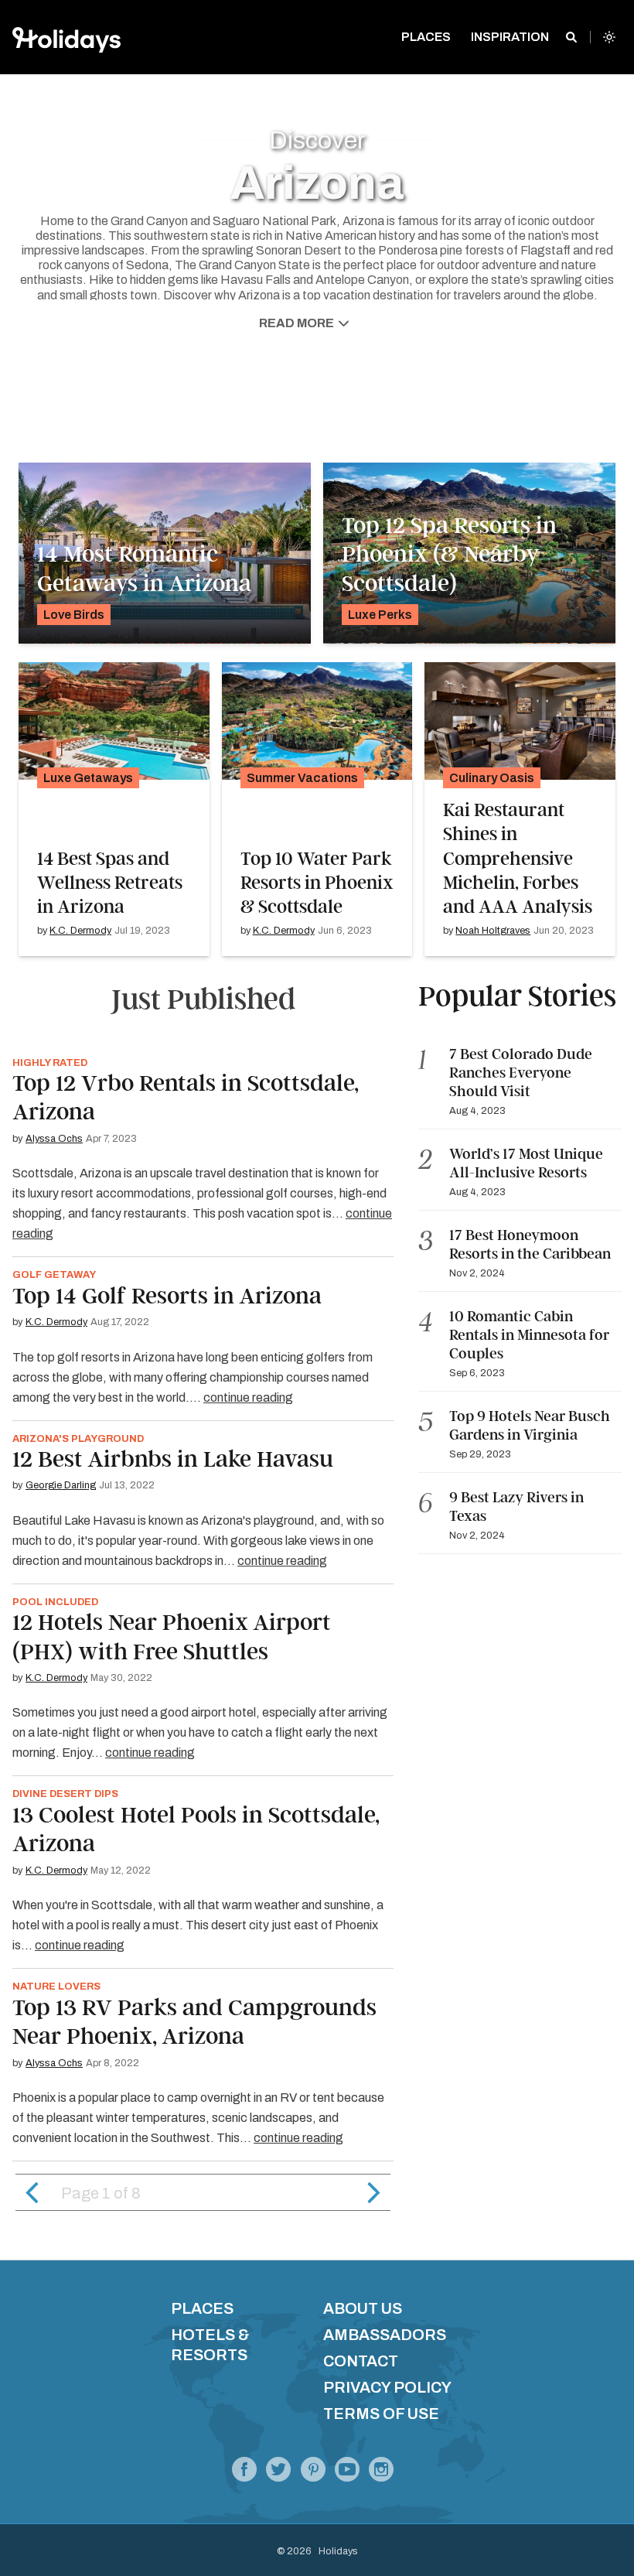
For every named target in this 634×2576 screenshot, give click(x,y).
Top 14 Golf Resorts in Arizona (167, 1296)
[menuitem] (426, 37)
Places (202, 2308)
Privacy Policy (387, 2387)
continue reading (248, 1397)
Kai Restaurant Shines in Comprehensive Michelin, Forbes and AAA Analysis (518, 858)
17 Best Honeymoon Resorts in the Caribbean (532, 1244)
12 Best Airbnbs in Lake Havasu (173, 1459)
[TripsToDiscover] (244, 2474)
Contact (361, 2361)
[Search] (571, 37)
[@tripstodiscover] (278, 2474)
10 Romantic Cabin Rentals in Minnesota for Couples (529, 1335)
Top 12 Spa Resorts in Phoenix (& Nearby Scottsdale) (449, 554)
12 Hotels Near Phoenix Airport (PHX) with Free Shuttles (172, 1637)
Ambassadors (385, 2335)
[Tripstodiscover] (313, 2474)
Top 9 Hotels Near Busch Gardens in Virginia (530, 1425)
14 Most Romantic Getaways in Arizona (144, 569)
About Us (363, 2308)
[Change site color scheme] (609, 37)
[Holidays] (347, 2474)
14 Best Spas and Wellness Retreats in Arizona (110, 883)
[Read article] (114, 721)
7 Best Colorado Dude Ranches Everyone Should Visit (521, 1073)
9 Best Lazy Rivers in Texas (516, 1507)
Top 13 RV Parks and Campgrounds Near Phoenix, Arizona (194, 2022)
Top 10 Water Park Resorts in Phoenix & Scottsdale (317, 883)
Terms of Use (381, 2414)
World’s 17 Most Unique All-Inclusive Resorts (526, 1163)
